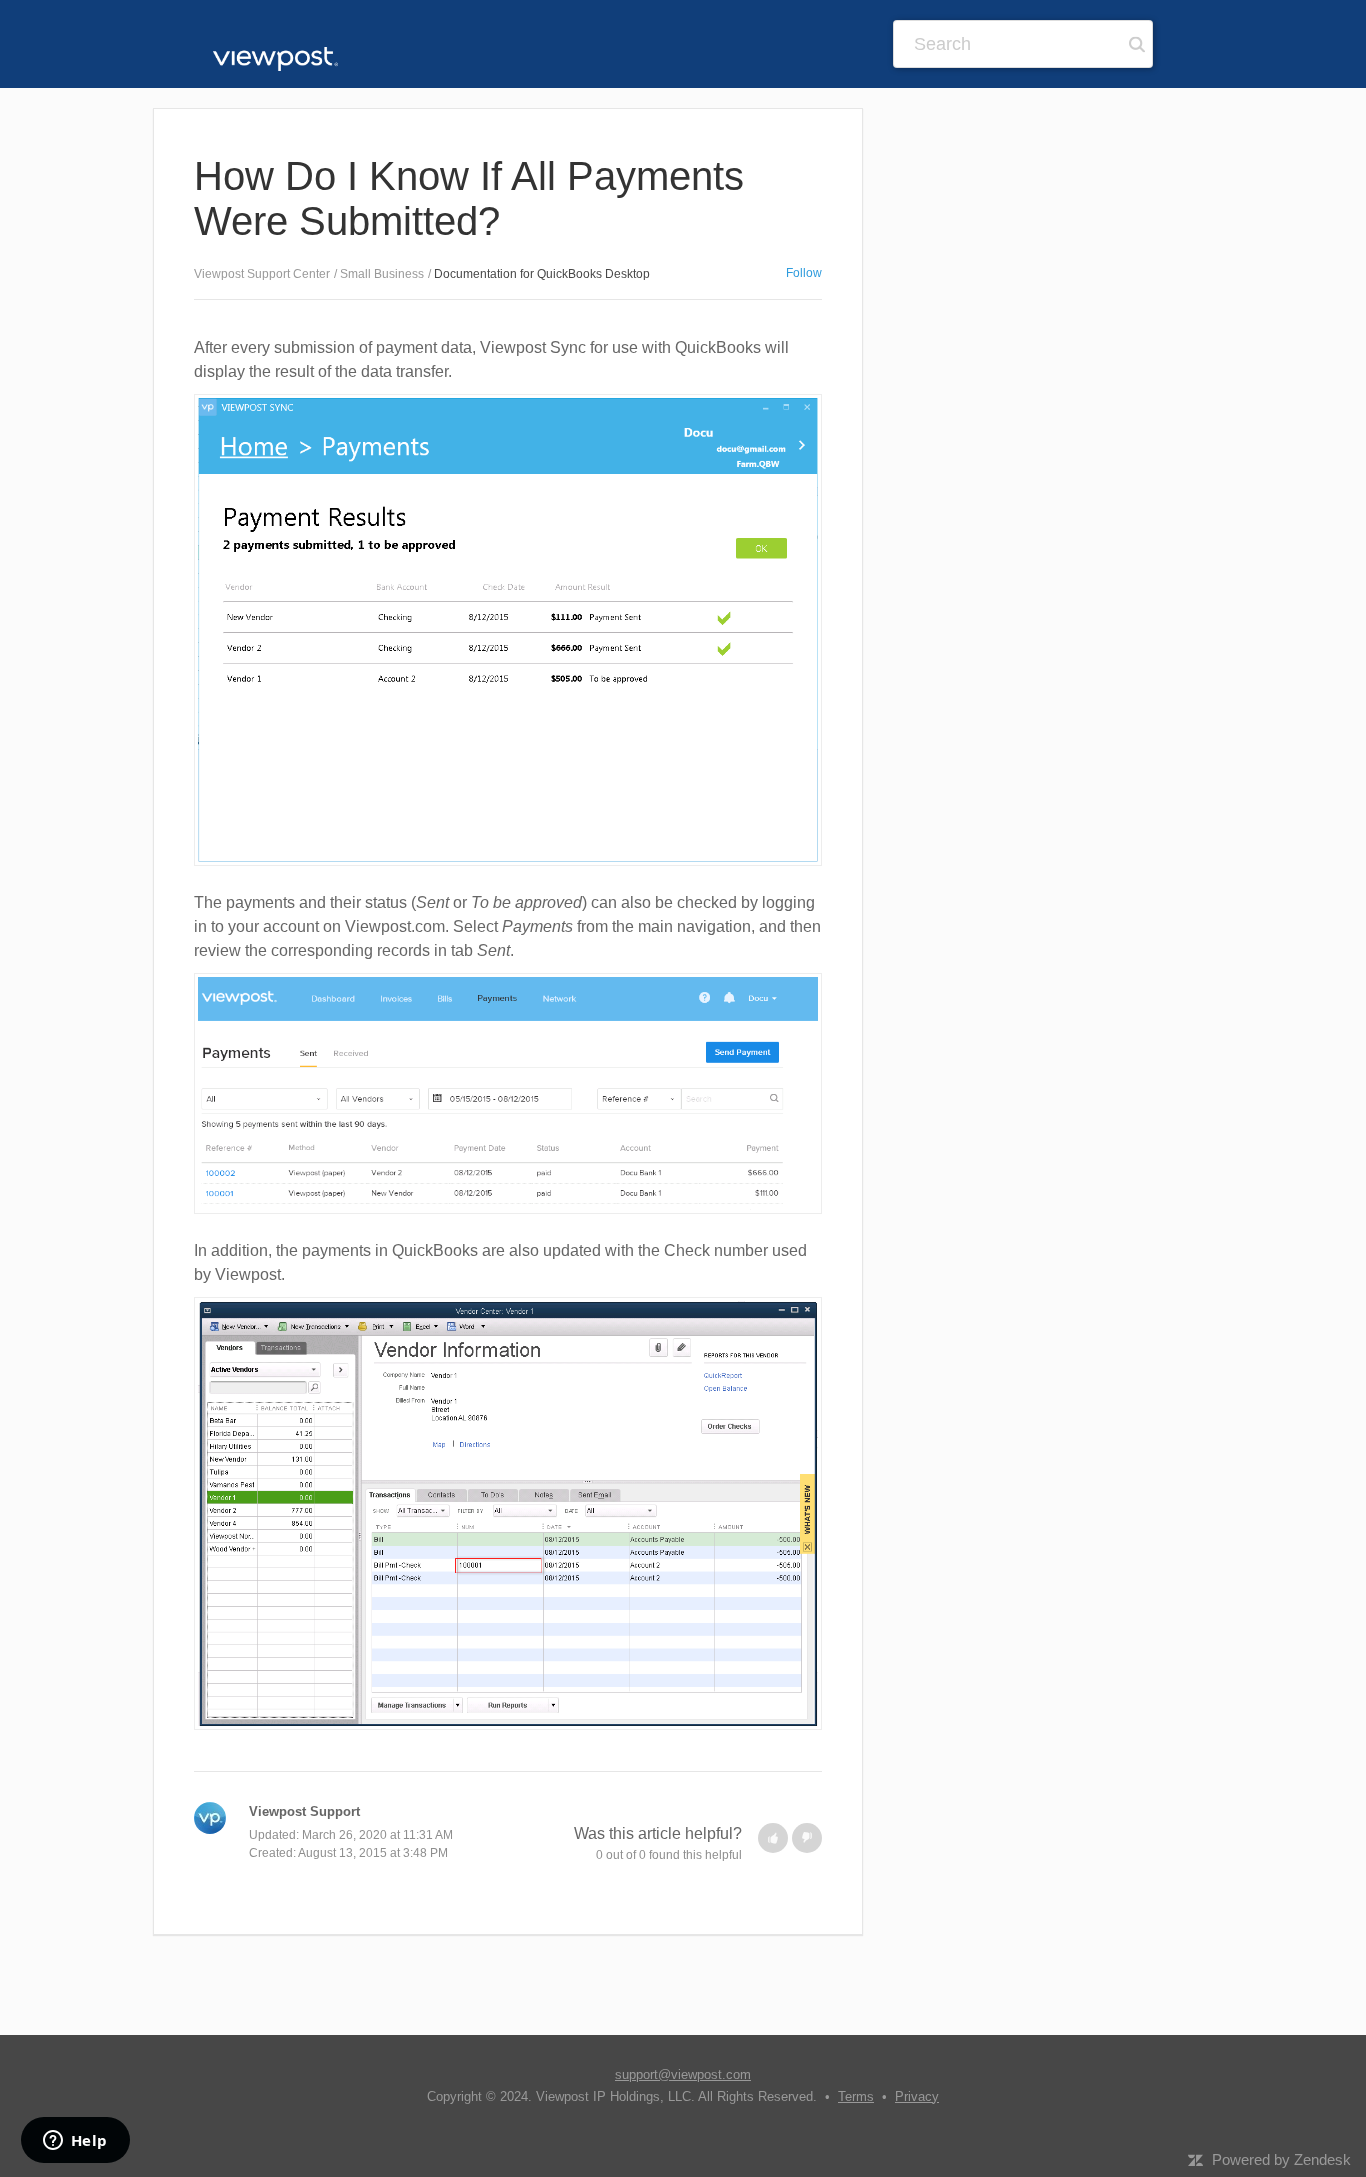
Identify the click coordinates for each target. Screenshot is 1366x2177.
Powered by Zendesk (1281, 2159)
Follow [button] (804, 273)
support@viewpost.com (683, 2074)
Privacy (917, 2096)
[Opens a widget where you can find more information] (75, 2142)
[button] (773, 1838)
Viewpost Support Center (262, 274)
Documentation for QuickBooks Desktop (542, 274)
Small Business (382, 274)
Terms (856, 2096)
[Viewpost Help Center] (275, 57)
